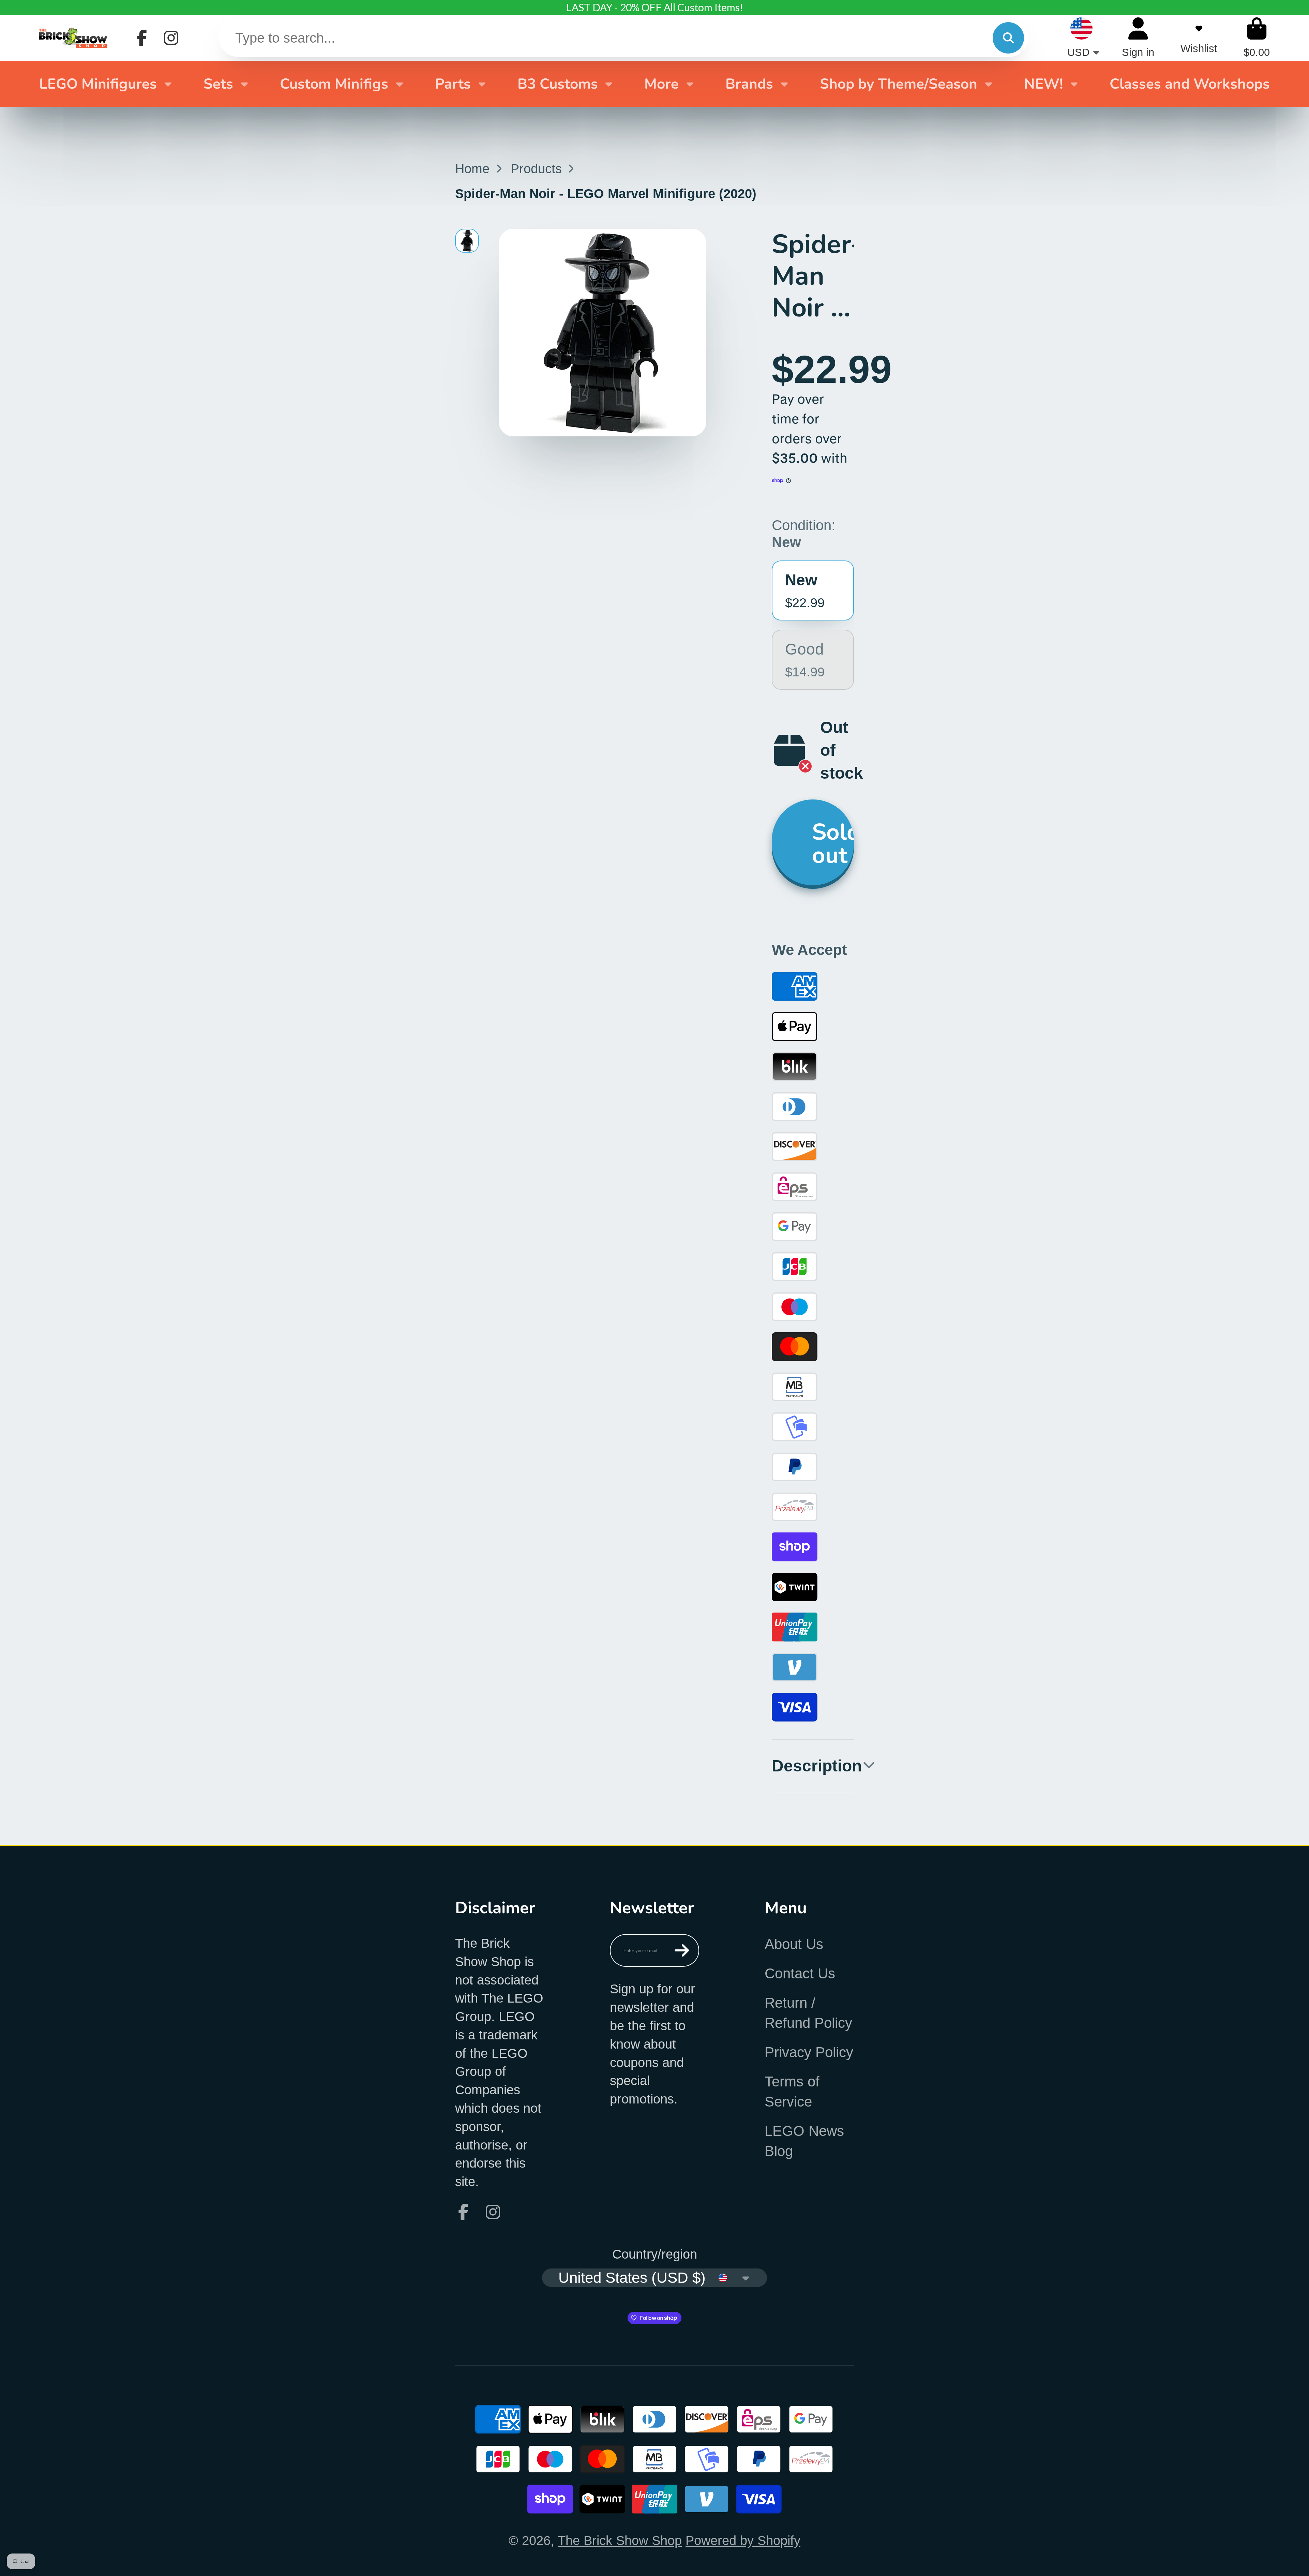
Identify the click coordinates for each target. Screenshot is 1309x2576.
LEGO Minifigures (98, 84)
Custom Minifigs (334, 84)
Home (472, 169)
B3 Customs (558, 84)
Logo (73, 38)
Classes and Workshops (1190, 84)
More (661, 84)
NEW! (1043, 84)
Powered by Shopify (743, 2540)
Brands (749, 84)
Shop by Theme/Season (899, 84)
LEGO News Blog (804, 2141)
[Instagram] (171, 38)
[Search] (1008, 38)
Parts (453, 84)
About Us (794, 1944)
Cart (1257, 38)
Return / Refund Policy (808, 2013)
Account (1138, 38)
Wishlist (1199, 38)
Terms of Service (792, 2092)
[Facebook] (142, 38)
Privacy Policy (809, 2052)
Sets (218, 84)
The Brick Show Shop (620, 2540)
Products (536, 169)
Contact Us (800, 1973)
